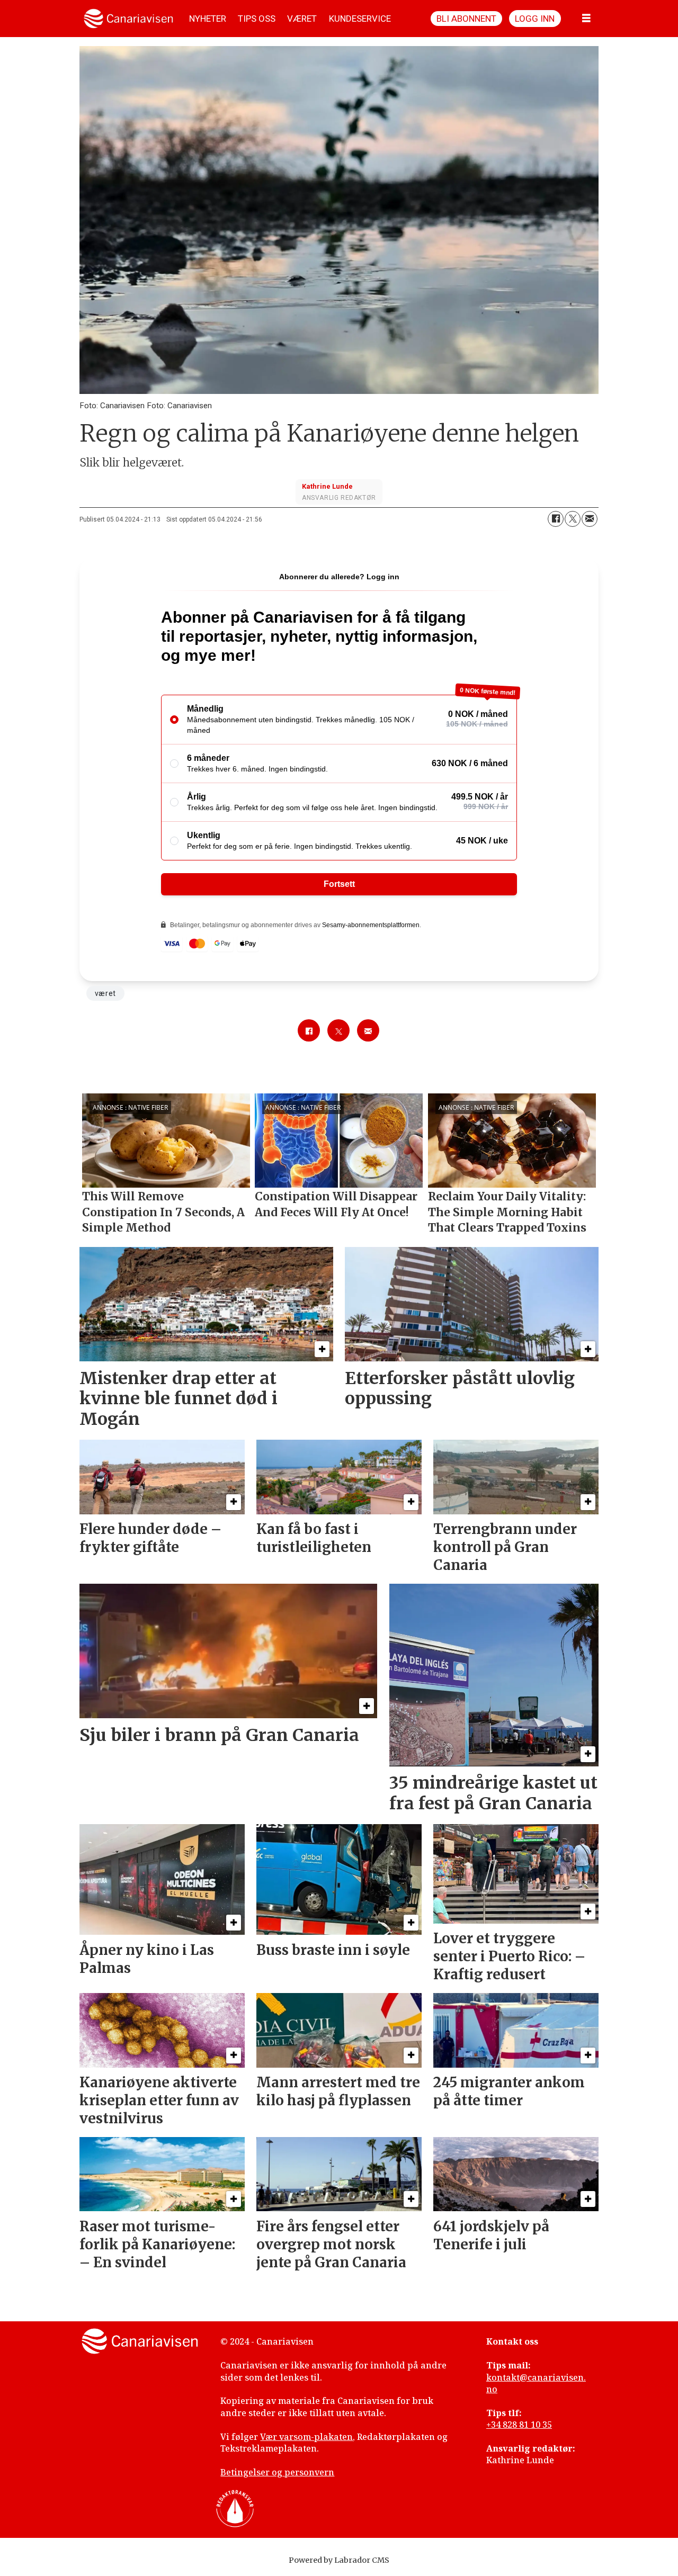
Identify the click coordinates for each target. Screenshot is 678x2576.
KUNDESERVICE (360, 19)
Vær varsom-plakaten (306, 2437)
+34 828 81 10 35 (519, 2425)
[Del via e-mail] (590, 519)
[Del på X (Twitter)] (573, 519)
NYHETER (208, 19)
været (105, 993)
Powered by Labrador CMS (339, 2560)
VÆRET (302, 19)
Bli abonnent (466, 19)
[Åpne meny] (586, 19)
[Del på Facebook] (556, 519)
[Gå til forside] (128, 19)
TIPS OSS (257, 19)
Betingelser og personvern (277, 2472)
